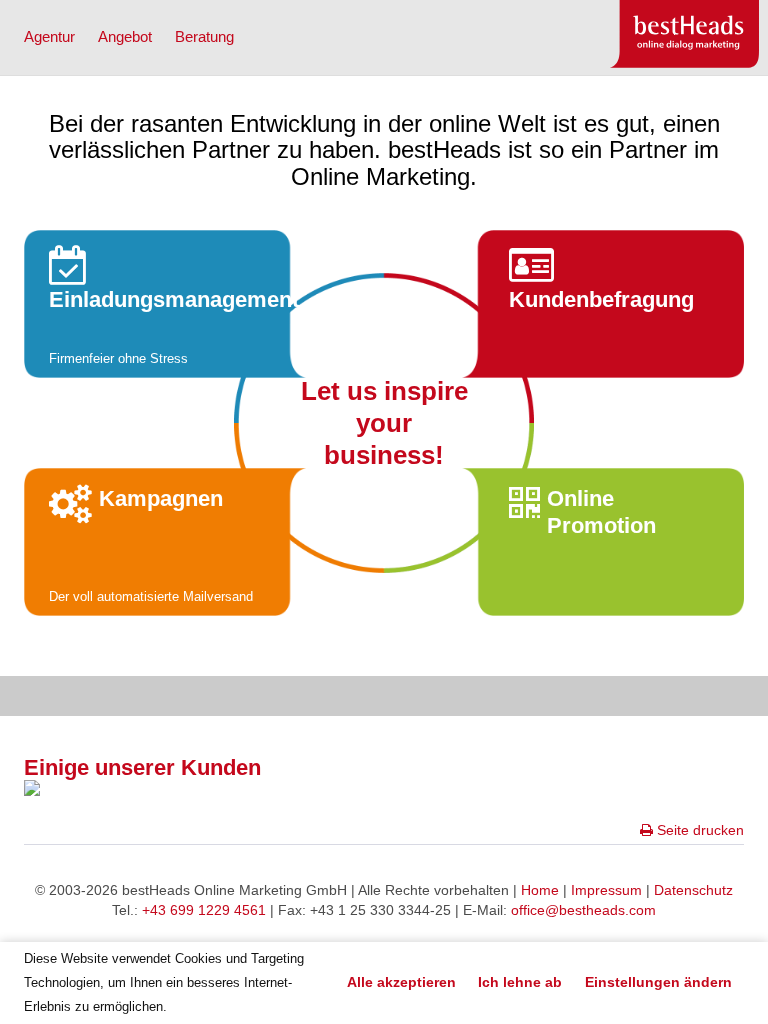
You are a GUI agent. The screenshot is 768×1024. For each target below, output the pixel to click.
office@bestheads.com (583, 910)
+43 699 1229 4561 (204, 910)
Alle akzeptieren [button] (401, 982)
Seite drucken (698, 830)
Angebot (125, 36)
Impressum (606, 890)
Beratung (204, 36)
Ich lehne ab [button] (520, 982)
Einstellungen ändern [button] (658, 982)
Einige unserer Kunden (142, 767)
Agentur (49, 36)
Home (540, 890)
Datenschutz (693, 890)
